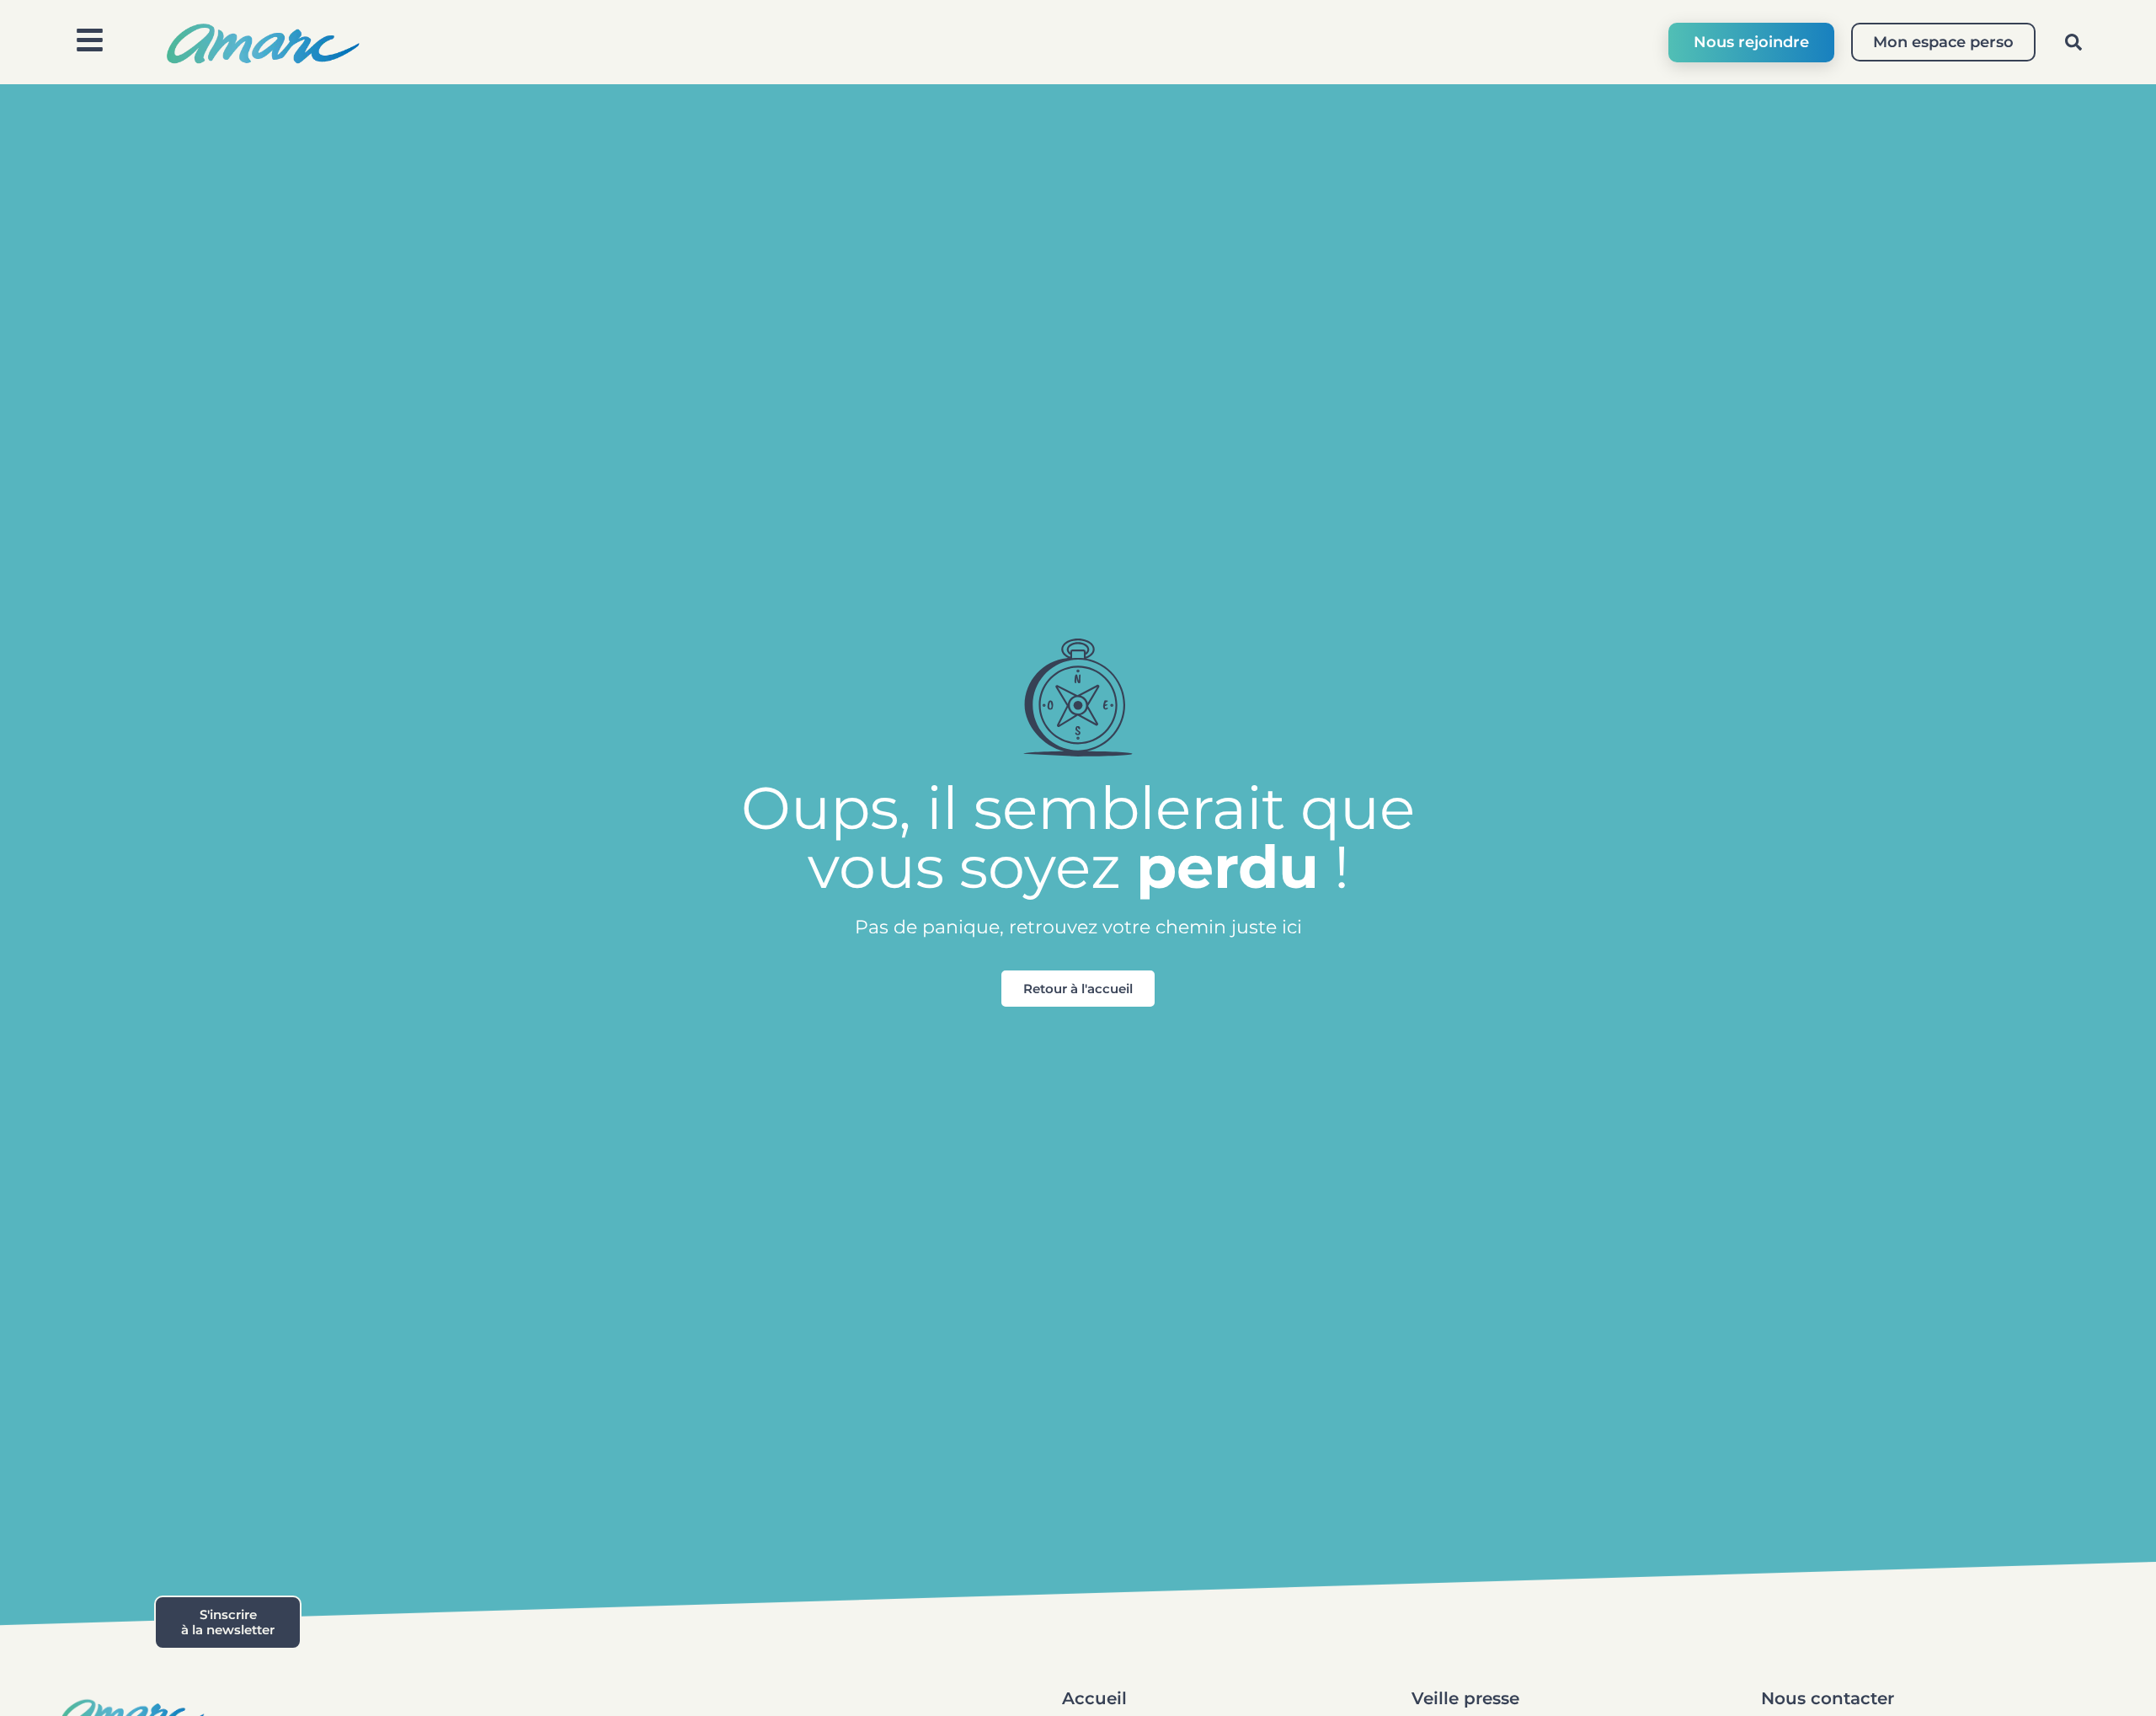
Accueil (1094, 1698)
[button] (2073, 42)
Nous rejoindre (1751, 42)
